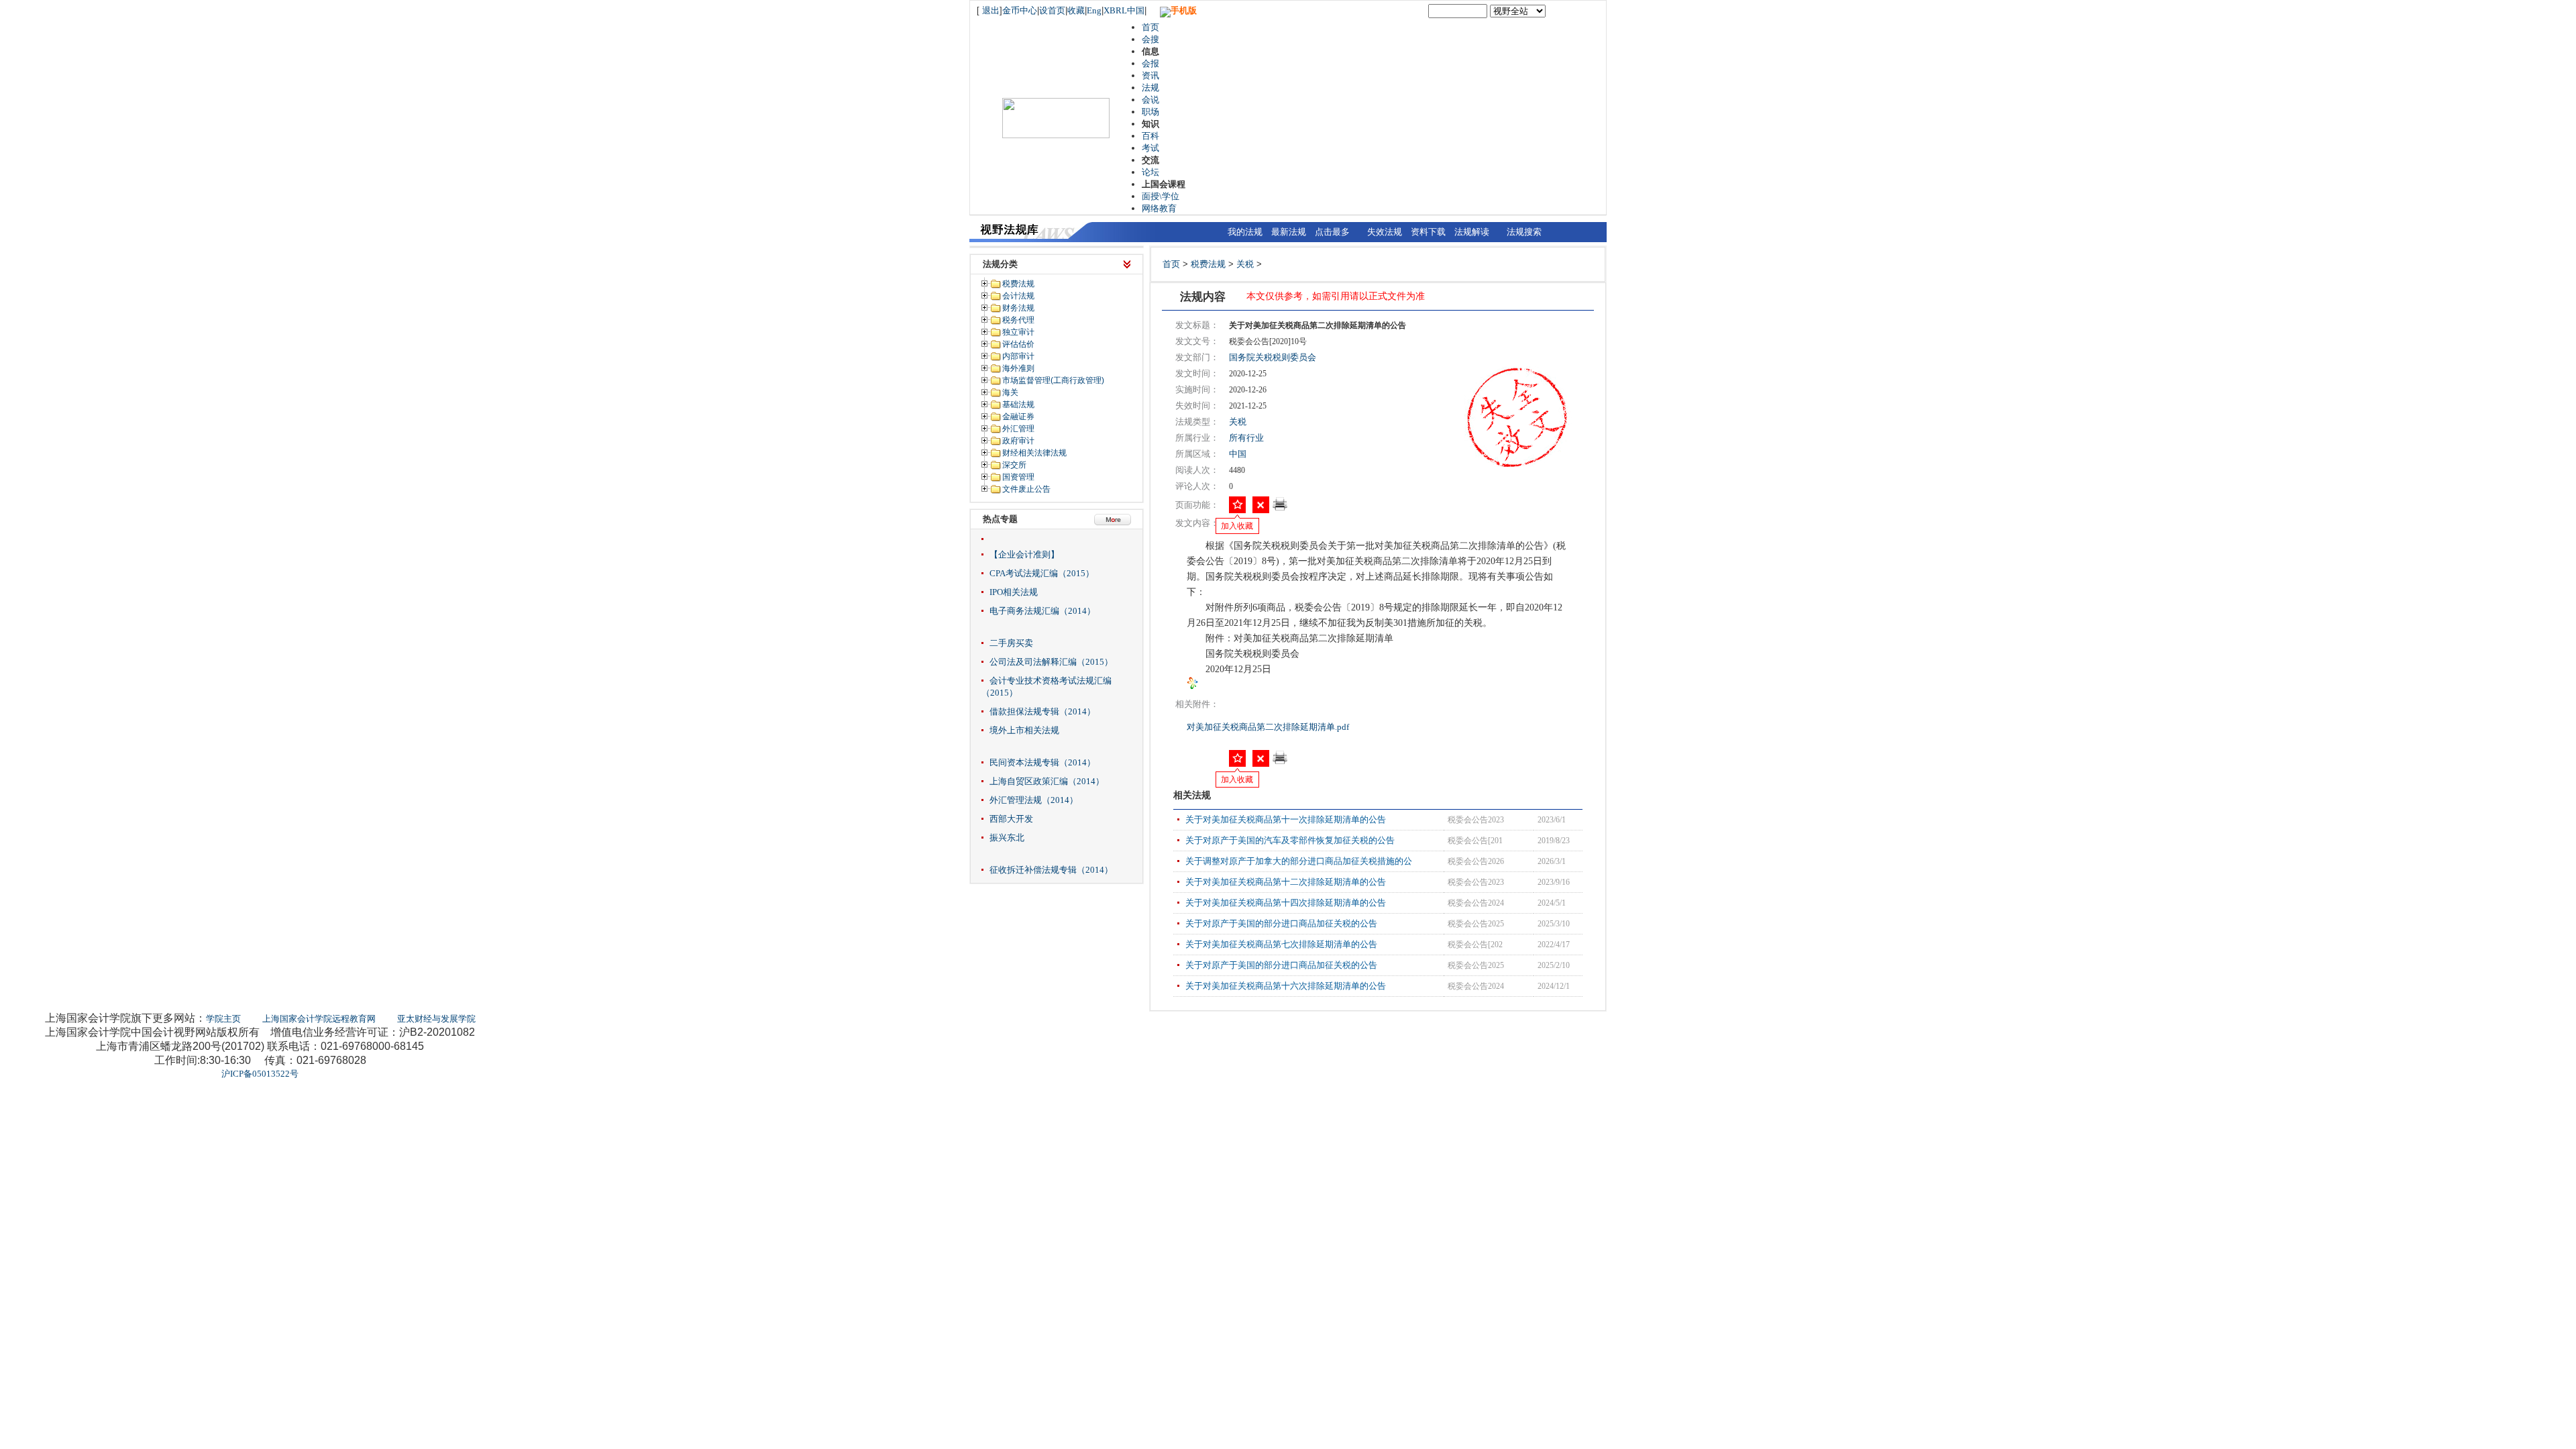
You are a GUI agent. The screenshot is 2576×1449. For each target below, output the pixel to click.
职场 (1150, 112)
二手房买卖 (1011, 643)
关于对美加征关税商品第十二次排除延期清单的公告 (1286, 882)
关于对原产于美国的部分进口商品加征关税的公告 (1281, 923)
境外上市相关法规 (1024, 730)
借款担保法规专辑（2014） (1042, 711)
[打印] (1280, 508)
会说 (1150, 100)
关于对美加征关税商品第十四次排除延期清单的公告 (1286, 903)
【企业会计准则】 (1024, 554)
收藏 (1076, 10)
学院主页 (223, 1019)
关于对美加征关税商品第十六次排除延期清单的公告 (1286, 986)
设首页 (1052, 10)
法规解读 (1472, 232)
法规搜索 (1524, 232)
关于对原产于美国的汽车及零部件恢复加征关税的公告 (1290, 840)
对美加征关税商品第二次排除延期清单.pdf (1269, 727)
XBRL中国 (1124, 10)
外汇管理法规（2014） (1034, 800)
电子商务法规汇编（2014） (1042, 611)
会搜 (1150, 39)
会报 (1150, 63)
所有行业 (1246, 438)
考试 (1150, 148)
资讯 (1150, 75)
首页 (1150, 27)
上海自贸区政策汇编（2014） (1047, 781)
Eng (1094, 10)
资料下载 (1428, 232)
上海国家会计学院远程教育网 (319, 1019)
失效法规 (1385, 232)
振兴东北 (1007, 838)
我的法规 (1245, 232)
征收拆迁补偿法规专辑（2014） (1051, 870)
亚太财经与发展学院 (436, 1019)
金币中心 (1020, 10)
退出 (991, 10)
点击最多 (1332, 232)
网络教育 (1159, 208)
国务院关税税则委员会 (1273, 357)
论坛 (1150, 172)
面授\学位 (1161, 196)
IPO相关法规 (1014, 592)
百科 (1150, 136)
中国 (1238, 454)
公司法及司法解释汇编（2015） (1051, 662)
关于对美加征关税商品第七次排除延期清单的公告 (1281, 944)
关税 (1245, 264)
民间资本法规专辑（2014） (1042, 762)
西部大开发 (1011, 819)
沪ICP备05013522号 (260, 1074)
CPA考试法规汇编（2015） (1042, 573)
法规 (1150, 88)
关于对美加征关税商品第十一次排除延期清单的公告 (1286, 819)
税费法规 (1208, 264)
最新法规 (1289, 232)
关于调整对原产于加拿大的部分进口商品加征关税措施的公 (1299, 861)
